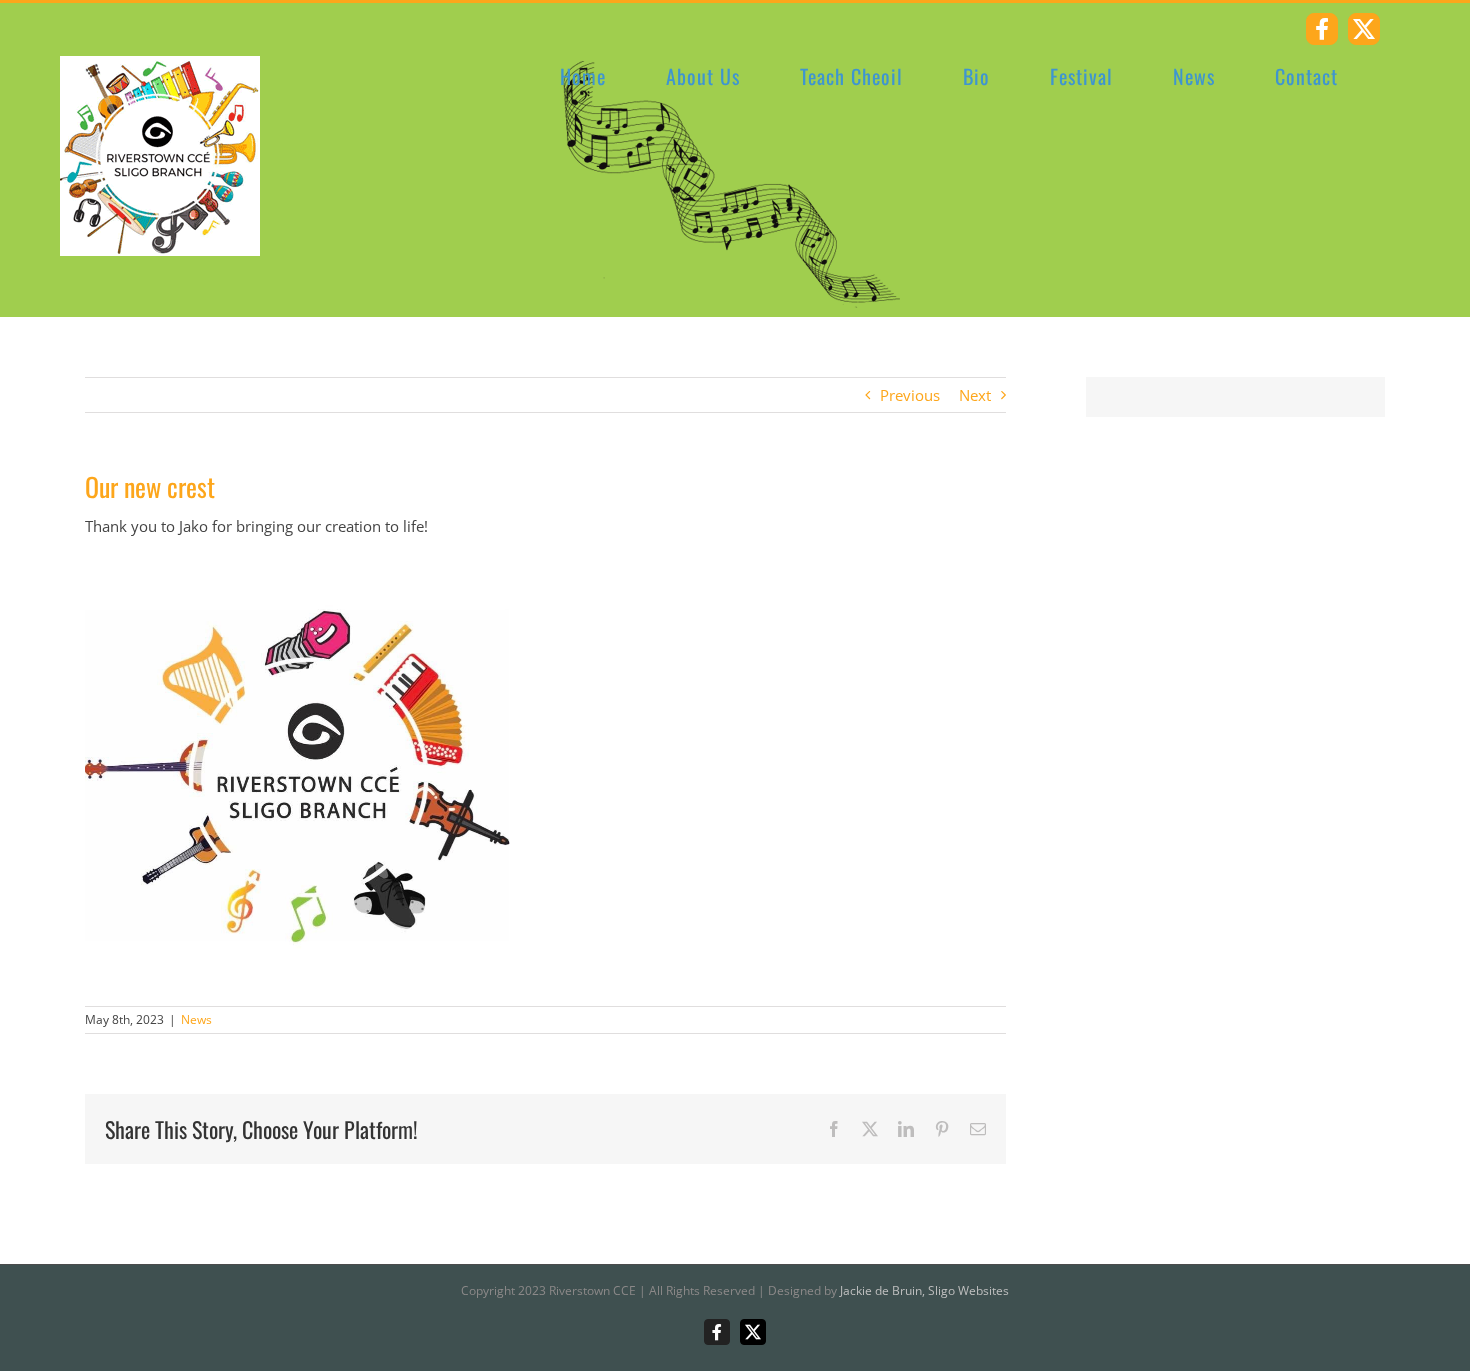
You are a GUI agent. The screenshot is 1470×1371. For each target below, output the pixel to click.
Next (975, 395)
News (196, 1019)
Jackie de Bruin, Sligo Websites (924, 1290)
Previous (910, 395)
